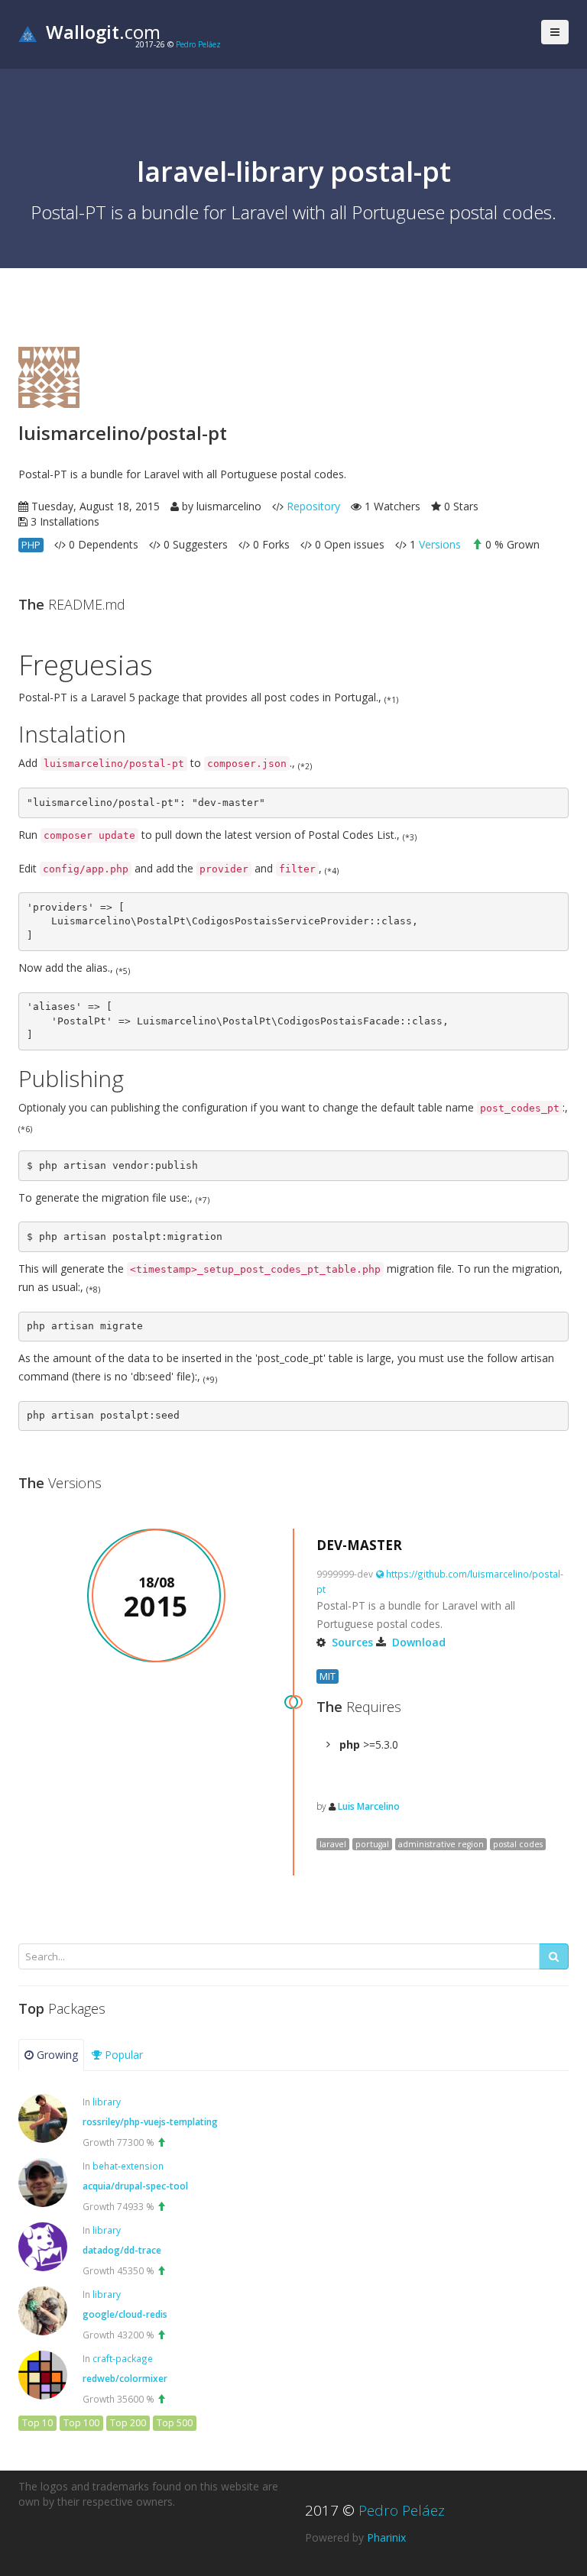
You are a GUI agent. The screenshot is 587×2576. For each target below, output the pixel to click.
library (107, 2102)
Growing (56, 2055)
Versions (440, 544)
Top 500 (175, 2423)
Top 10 (37, 2423)
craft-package (123, 2358)
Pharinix (386, 2537)
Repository (313, 506)
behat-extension (128, 2166)
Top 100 (81, 2423)
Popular (122, 2055)
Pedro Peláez (198, 44)
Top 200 (128, 2423)
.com (103, 32)
